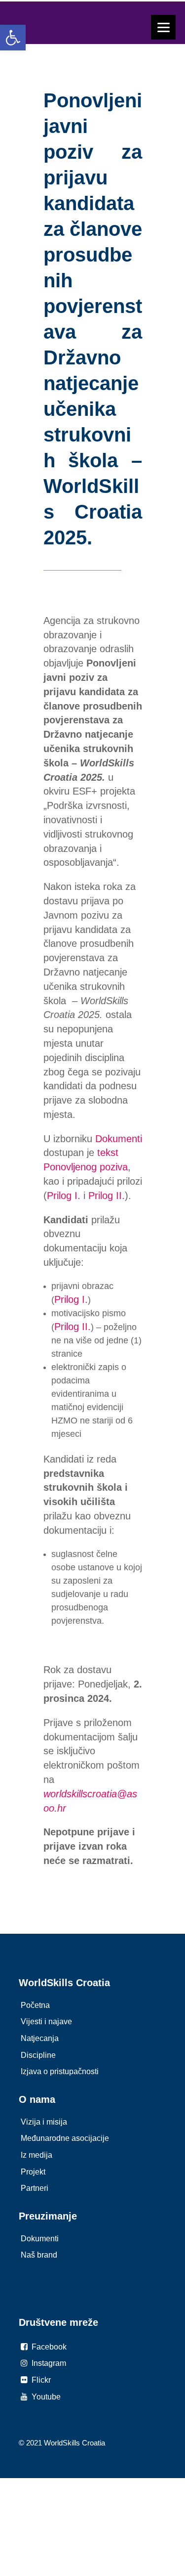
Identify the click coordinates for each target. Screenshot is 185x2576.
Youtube (45, 2397)
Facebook (48, 2347)
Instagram (48, 2363)
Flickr (40, 2380)
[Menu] (163, 27)
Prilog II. (107, 1196)
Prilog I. (64, 1196)
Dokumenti (119, 1139)
